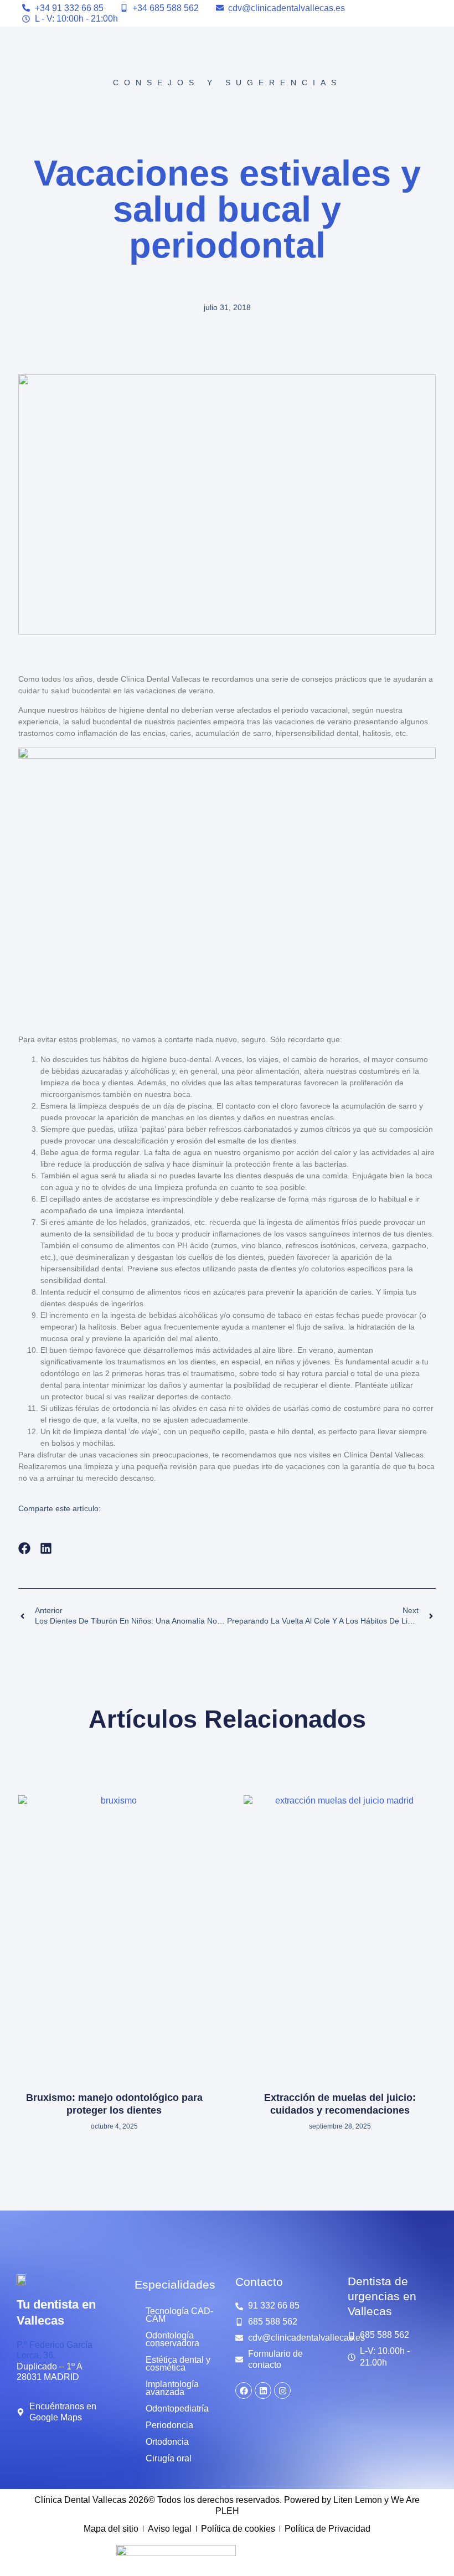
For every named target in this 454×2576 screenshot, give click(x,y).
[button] (25, 1549)
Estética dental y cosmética (178, 2364)
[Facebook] (244, 2390)
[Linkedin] (263, 2390)
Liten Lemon (358, 2500)
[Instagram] (282, 2390)
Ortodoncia (167, 2442)
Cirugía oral (169, 2458)
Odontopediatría (177, 2408)
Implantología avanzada (172, 2388)
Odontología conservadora (172, 2339)
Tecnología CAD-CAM (179, 2315)
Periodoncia (169, 2425)
